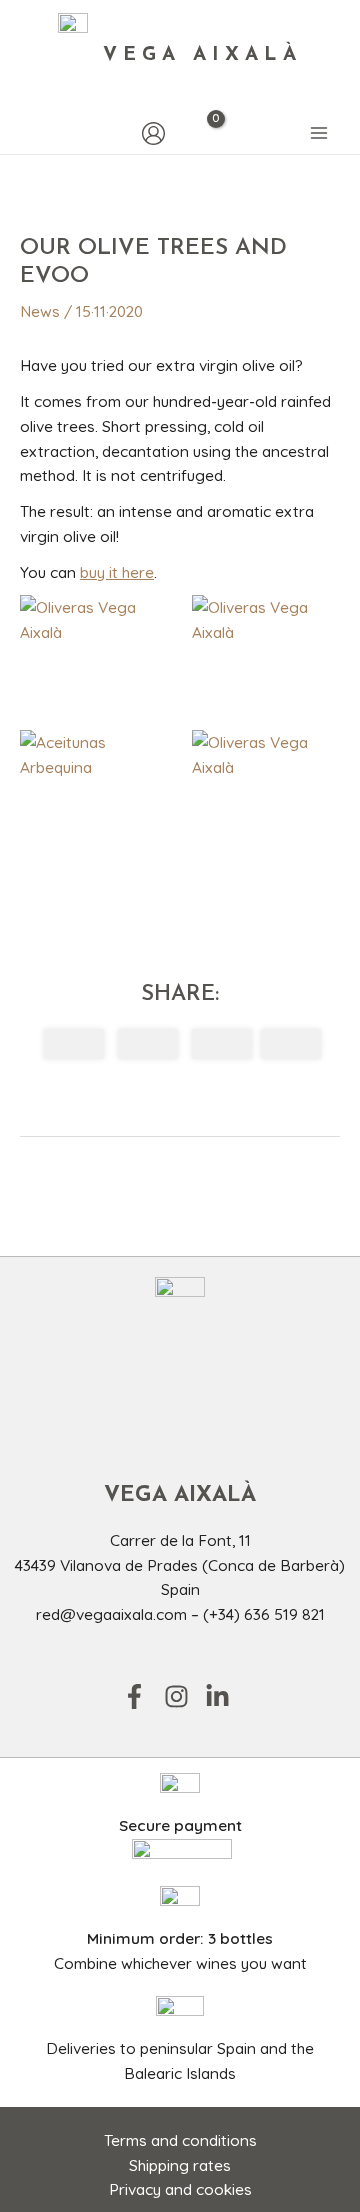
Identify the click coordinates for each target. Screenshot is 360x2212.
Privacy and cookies (180, 2189)
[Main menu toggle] (319, 134)
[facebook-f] (141, 1696)
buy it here (117, 572)
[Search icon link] (29, 133)
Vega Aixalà (202, 55)
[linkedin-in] (221, 1696)
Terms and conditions (180, 2140)
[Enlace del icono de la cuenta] (153, 133)
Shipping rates (180, 2165)
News (40, 311)
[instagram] (183, 1696)
